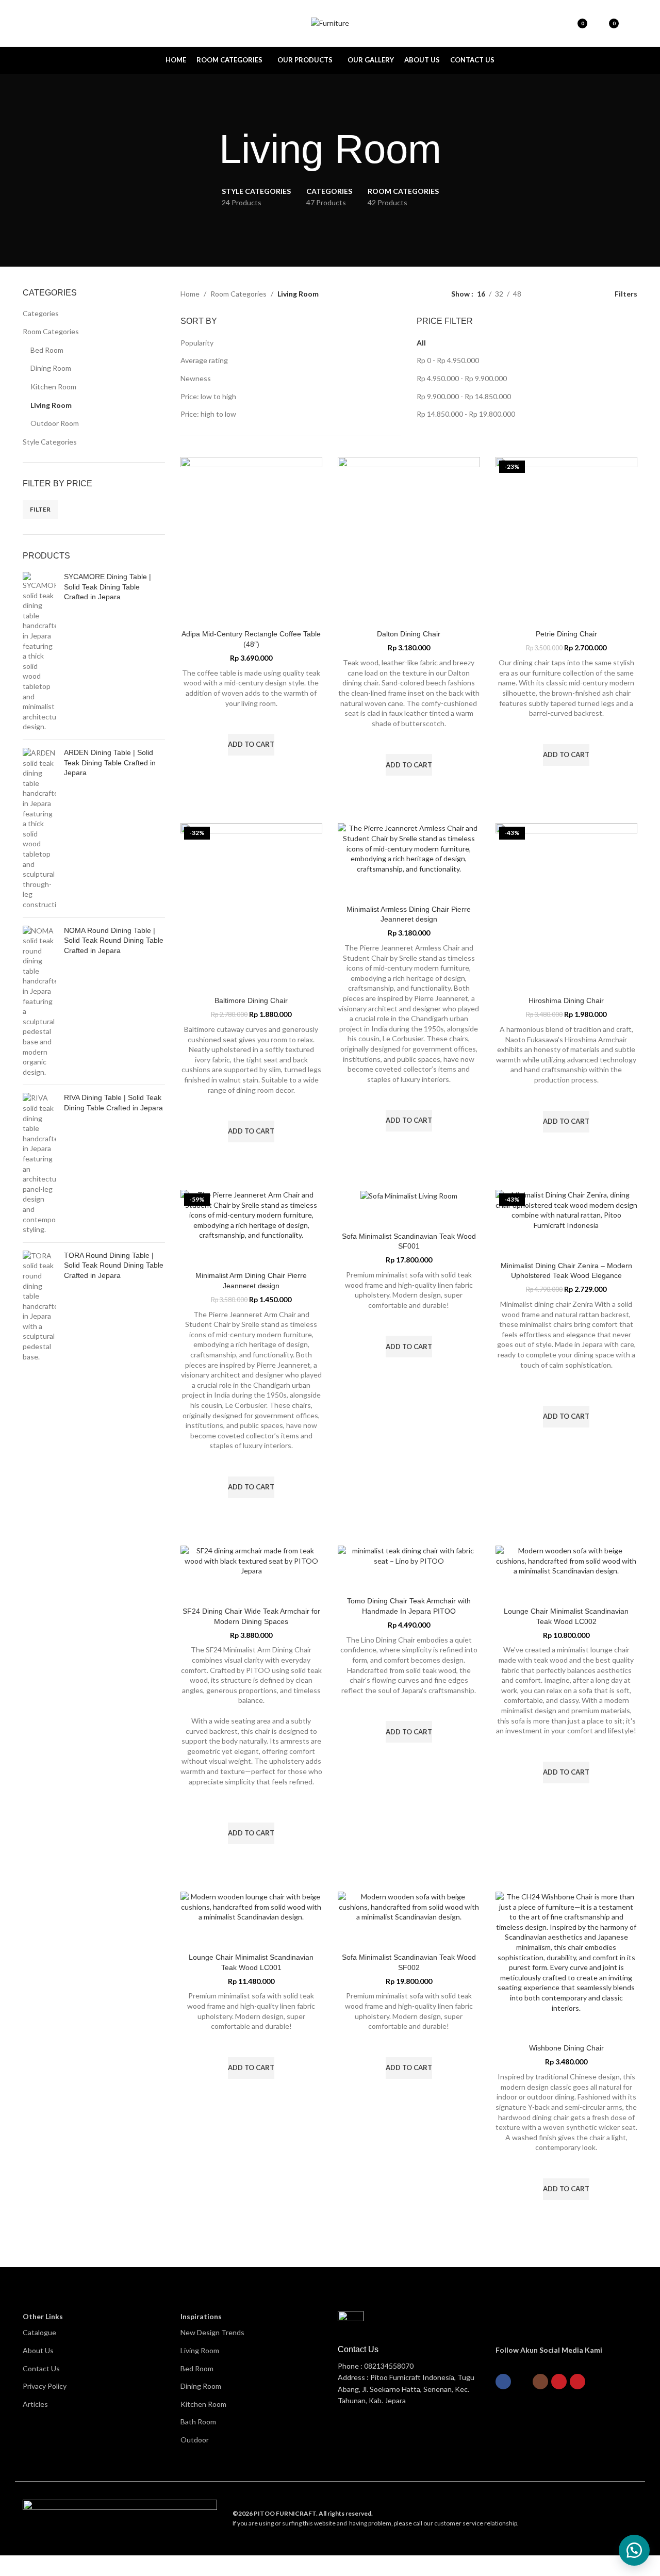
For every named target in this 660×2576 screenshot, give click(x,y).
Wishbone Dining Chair (566, 2048)
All (421, 343)
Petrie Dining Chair (566, 634)
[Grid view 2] (562, 294)
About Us (38, 2350)
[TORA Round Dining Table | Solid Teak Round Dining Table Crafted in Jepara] (39, 1306)
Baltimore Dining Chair (251, 1000)
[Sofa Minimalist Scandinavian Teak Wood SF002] (409, 1907)
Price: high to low (208, 414)
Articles (35, 2404)
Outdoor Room (55, 423)
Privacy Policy (45, 2386)
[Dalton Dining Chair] (409, 528)
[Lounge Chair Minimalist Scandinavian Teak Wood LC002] (567, 1561)
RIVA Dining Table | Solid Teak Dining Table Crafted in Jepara (113, 1103)
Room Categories (51, 331)
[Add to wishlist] (251, 721)
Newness (196, 378)
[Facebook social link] (503, 2382)
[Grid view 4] (594, 294)
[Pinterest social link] (577, 2382)
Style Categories (50, 442)
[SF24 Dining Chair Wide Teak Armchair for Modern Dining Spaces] (252, 1561)
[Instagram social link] (540, 2382)
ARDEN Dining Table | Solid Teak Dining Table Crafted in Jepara (110, 762)
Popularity (197, 343)
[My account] (633, 23)
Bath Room (198, 2422)
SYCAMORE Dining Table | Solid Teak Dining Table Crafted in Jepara (108, 587)
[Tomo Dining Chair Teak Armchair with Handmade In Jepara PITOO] (409, 1556)
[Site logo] (330, 22)
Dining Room (51, 368)
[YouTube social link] (559, 2382)
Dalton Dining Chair (409, 634)
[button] (634, 2550)
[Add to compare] (251, 612)
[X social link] (522, 2382)
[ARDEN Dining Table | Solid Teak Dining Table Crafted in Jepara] (39, 829)
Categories (41, 313)
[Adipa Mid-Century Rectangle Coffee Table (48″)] (252, 528)
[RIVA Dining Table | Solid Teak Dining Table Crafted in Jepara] (39, 1163)
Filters (626, 294)
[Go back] (206, 150)
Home (190, 294)
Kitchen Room (53, 387)
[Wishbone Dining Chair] (567, 1952)
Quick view (251, 768)
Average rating (204, 360)
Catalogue (39, 2332)
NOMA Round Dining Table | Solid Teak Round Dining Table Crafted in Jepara (114, 940)
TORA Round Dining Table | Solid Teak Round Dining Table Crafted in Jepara (114, 1265)
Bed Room (47, 350)
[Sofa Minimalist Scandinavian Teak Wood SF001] (409, 1195)
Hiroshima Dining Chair (566, 1000)
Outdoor (195, 2440)
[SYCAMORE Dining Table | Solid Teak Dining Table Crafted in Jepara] (39, 652)
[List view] (545, 294)
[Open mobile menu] (27, 23)
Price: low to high (208, 396)
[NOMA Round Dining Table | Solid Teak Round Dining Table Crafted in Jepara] (39, 1002)
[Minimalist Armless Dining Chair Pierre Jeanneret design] (409, 848)
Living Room (51, 405)
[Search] (45, 23)
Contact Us (41, 2368)
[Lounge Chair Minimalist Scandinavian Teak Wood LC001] (252, 1907)
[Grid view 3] (578, 294)
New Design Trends (212, 2332)
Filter (40, 509)
